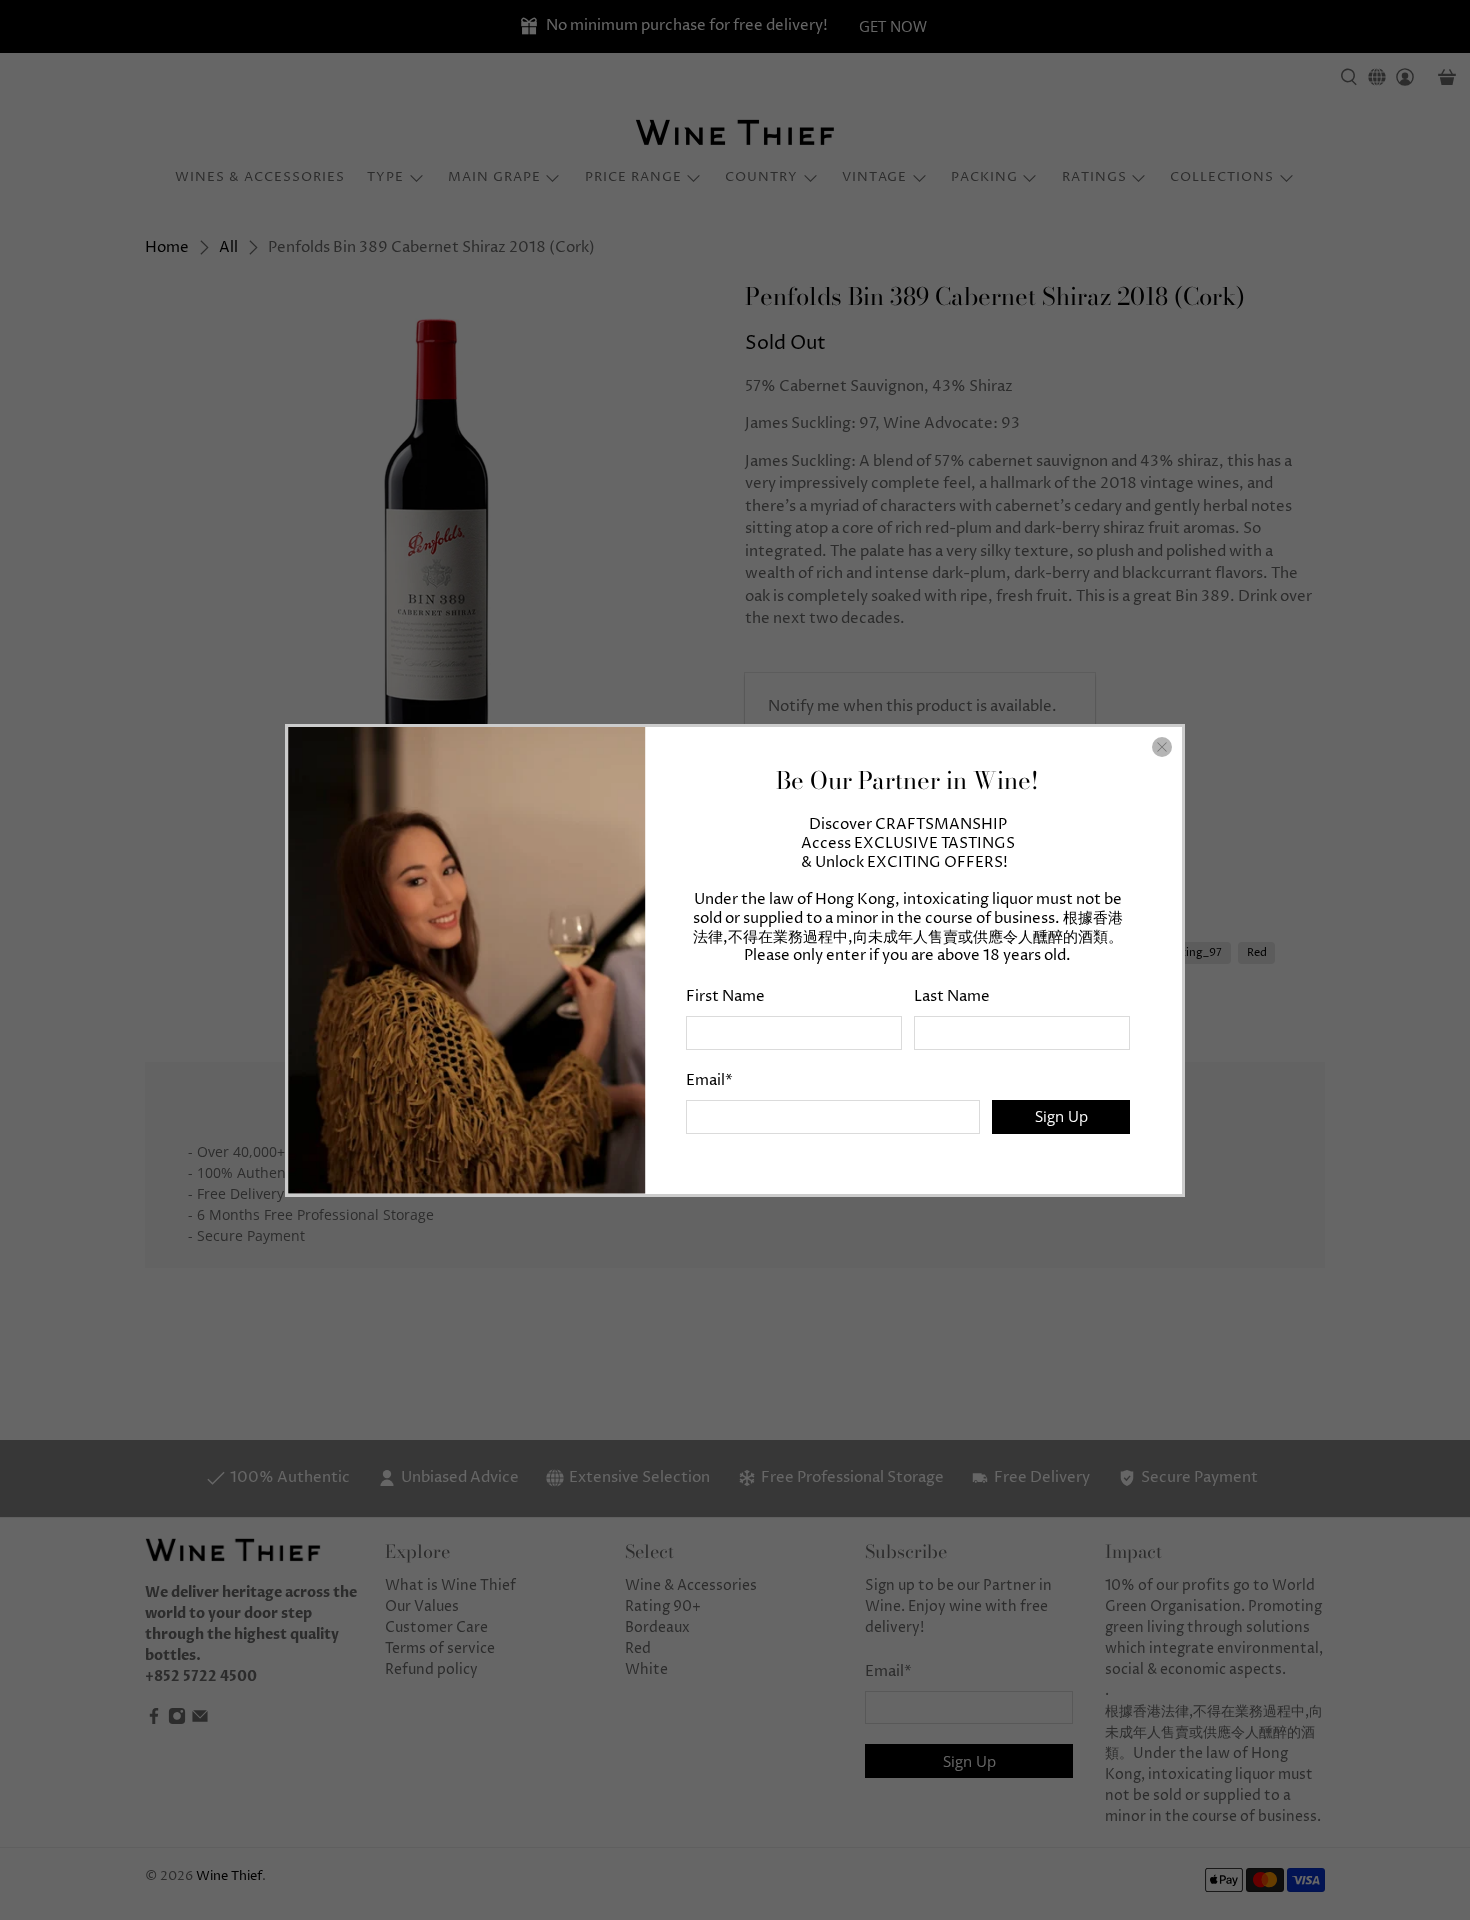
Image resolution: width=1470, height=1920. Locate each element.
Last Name (952, 996)
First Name (725, 996)
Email (709, 1080)
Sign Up (1061, 1116)
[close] (1162, 747)
